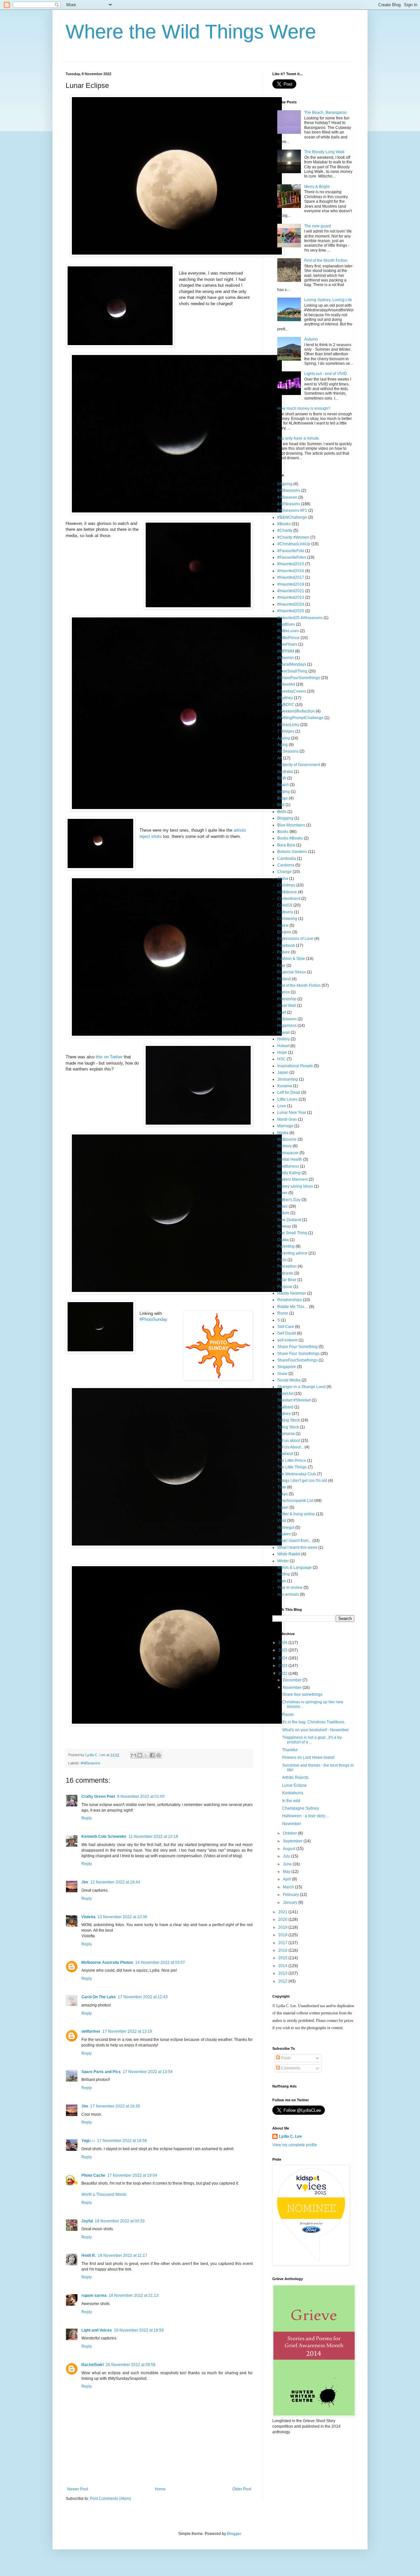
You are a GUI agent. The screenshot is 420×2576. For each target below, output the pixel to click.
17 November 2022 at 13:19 (127, 2031)
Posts (285, 2058)
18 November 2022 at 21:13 (134, 2296)
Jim (85, 1882)
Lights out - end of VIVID (326, 374)
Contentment (289, 899)
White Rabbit (289, 1554)
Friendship (287, 999)
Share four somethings (302, 1694)
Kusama (285, 1086)
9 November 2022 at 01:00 (141, 1797)
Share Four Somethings (298, 1354)
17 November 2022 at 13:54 (148, 2072)
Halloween (287, 1019)
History (283, 1039)
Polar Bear (287, 1280)
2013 (283, 1973)
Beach (283, 785)
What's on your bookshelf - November (315, 1730)
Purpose (285, 1287)
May (287, 1872)
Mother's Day (289, 1200)
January (291, 1902)
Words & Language (294, 1568)
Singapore (287, 1367)
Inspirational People (295, 1066)
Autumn (311, 339)
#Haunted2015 (291, 564)
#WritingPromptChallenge (300, 718)
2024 (283, 1658)
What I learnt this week (297, 1548)
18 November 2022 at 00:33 (120, 2221)
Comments (290, 2068)
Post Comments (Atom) (110, 2499)
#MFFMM (286, 651)
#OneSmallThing (292, 671)
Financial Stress (292, 972)
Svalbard (285, 1407)
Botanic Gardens (292, 852)
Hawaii (283, 1032)
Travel (283, 1507)
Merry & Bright (317, 187)
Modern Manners (293, 1179)
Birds (282, 812)
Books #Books (290, 838)
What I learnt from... (294, 1541)
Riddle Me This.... (293, 1307)
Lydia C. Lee (290, 2136)
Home (160, 2489)
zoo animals (288, 1594)
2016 (283, 1950)
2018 (283, 1935)
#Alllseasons (289, 490)
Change (284, 872)
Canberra (286, 865)
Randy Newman (292, 1293)
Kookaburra (293, 1793)
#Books (284, 524)
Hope (282, 1052)
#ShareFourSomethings (299, 678)
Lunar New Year (292, 1112)
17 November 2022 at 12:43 (143, 1997)
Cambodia (287, 859)
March (289, 1887)
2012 (283, 1981)
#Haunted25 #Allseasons (300, 618)
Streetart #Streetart (294, 1400)
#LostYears (287, 644)
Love (282, 1106)
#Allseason (287, 497)
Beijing (283, 792)
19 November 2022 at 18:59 (139, 2330)
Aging (283, 745)
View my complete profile (295, 2145)
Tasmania (286, 1434)
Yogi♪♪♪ (88, 2141)
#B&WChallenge (292, 517)
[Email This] (134, 1755)
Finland (284, 979)
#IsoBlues (286, 624)
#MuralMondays (292, 664)
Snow (282, 1374)
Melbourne (287, 1139)
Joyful (87, 2221)
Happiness (287, 1026)
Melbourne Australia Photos (107, 1963)
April (287, 1879)
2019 (283, 1927)
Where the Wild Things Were (191, 32)
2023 (283, 1666)
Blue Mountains (291, 825)
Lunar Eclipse (294, 1785)
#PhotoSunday (153, 1319)
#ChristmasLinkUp (294, 544)
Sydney (284, 1414)
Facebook (286, 945)
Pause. (288, 1714)
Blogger (234, 2534)
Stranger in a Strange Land (301, 1387)
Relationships (290, 1300)
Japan (283, 1072)
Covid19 (285, 905)
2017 (283, 1943)
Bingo (283, 798)
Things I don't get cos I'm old (302, 1481)
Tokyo (283, 1494)
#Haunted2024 (291, 604)
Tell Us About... (290, 1447)
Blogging (285, 818)
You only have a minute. (299, 438)
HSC (282, 1059)
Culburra (285, 912)
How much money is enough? (304, 408)
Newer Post (78, 2489)
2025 (283, 1650)
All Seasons (288, 751)
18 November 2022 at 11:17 (123, 2255)
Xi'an (282, 1581)
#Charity (285, 530)
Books (283, 832)
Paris (282, 1260)
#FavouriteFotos (292, 557)
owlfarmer (91, 2031)
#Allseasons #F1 (292, 510)
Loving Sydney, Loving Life (328, 300)
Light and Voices (97, 2330)
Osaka (283, 1240)
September (293, 1841)
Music (283, 1206)
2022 (283, 1673)
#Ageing (285, 484)
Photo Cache (93, 2175)
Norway (284, 1226)
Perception (287, 1266)
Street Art (285, 1394)
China (283, 879)
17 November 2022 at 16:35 (115, 2106)
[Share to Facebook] (152, 1755)
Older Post (242, 2489)
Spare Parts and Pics (101, 2072)
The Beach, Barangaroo (325, 113)
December (293, 1680)
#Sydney (285, 698)
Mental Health (290, 1159)
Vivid (282, 1521)
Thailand (285, 1454)
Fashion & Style (291, 959)
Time (282, 1487)
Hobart (283, 1046)
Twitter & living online (296, 1514)
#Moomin (286, 658)
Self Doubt (287, 1333)
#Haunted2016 (291, 571)
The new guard (318, 226)
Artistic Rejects (295, 1777)
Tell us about (289, 1441)
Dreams (284, 932)
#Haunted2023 (291, 597)
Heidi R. (89, 2255)
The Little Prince (292, 1461)
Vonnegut (286, 1527)
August (290, 1849)
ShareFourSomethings (297, 1360)
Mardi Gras (287, 1119)
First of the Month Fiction (326, 260)
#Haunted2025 (291, 611)
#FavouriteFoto (291, 551)
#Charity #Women (293, 537)
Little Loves (287, 1099)
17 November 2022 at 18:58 (122, 2141)
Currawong (287, 919)
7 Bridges (286, 731)
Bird (281, 805)
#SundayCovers (292, 691)
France (283, 992)
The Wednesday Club (297, 1474)
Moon (282, 1193)
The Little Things (292, 1467)
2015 (283, 1958)
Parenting (286, 1246)
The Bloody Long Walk (324, 152)
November (293, 1688)
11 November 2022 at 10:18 (153, 1837)
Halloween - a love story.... (305, 1816)
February (291, 1895)
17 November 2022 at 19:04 (132, 2175)
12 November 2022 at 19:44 (115, 1882)
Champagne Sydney (301, 1808)
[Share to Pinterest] (158, 1755)
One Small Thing (292, 1233)
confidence (287, 892)
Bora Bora (286, 845)
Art (280, 758)
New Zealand (289, 1220)
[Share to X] (146, 1755)
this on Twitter (109, 1057)
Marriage (285, 1126)
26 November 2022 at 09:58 (131, 2365)
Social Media (289, 1380)
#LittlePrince (288, 638)
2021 (283, 1912)
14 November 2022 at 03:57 (160, 1963)
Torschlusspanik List (295, 1501)
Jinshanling (288, 1079)
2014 (283, 1966)
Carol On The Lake (99, 1997)
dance (283, 925)
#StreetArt (286, 684)
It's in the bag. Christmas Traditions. (314, 1722)
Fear (281, 966)
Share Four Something (297, 1347)
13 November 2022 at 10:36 (122, 1917)
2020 (283, 1920)
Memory (284, 1146)
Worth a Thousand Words (104, 2194)
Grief (282, 1012)
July (287, 1856)
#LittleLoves (288, 631)
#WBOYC (286, 705)
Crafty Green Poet (98, 1797)
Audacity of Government (299, 765)
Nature (283, 1213)
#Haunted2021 (291, 591)
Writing (283, 1574)
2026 (283, 1643)
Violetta (88, 1917)
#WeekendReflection (296, 711)
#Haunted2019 (291, 584)
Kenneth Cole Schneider (104, 1837)
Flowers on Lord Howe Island (308, 1757)
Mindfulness (288, 1166)
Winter (283, 1561)
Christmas (286, 885)
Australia (285, 772)
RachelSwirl (93, 2365)
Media (283, 1133)
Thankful (290, 1750)
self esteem (287, 1340)
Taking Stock (289, 1420)
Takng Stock (288, 1427)
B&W (282, 778)
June (288, 1864)
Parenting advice (292, 1253)
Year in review (290, 1588)
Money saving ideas (295, 1186)
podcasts (285, 1273)
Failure (283, 952)
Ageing (284, 738)
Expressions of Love (295, 939)
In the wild (291, 1801)
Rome (283, 1313)
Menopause (288, 1153)
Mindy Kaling (289, 1173)
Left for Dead (289, 1092)
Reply (87, 1818)
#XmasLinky (288, 725)
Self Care (286, 1327)
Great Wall (287, 1006)
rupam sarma (94, 2296)
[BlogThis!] (140, 1755)
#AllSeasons (91, 1763)
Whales (284, 1534)
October (290, 1833)
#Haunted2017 (291, 577)
